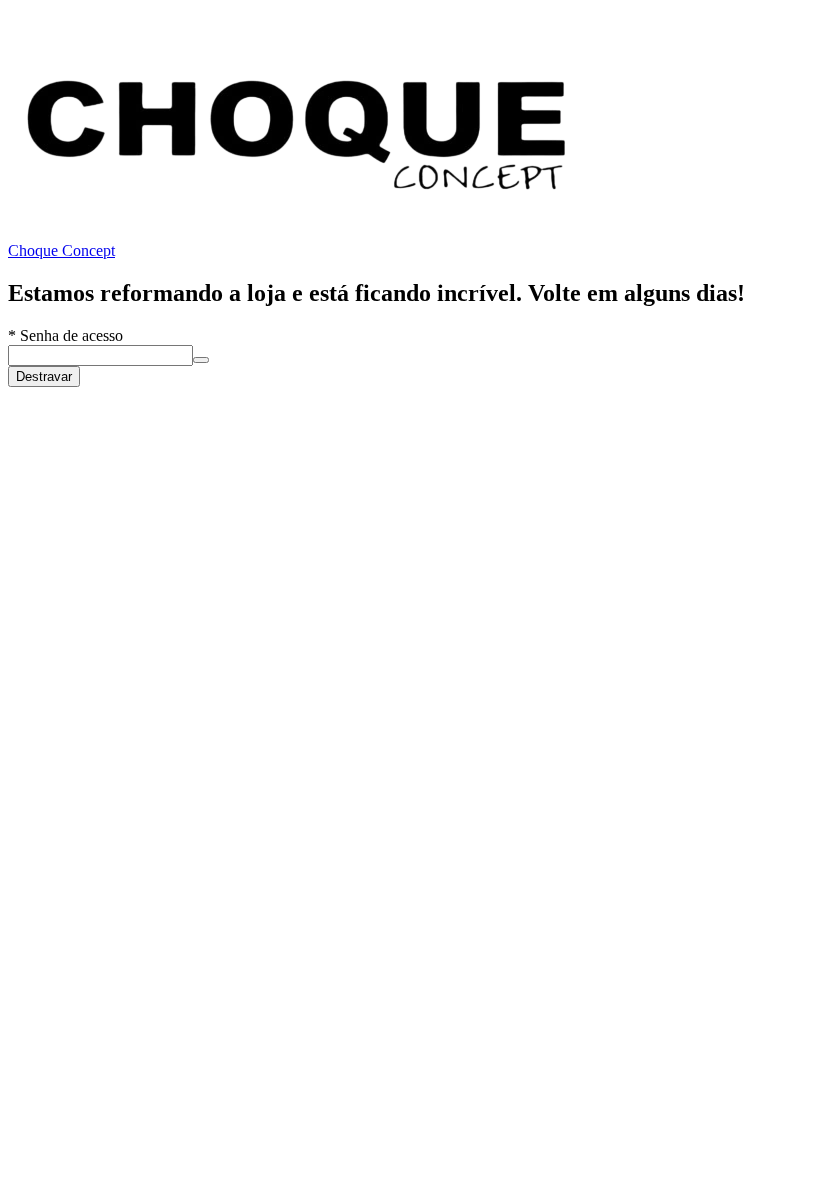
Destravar (44, 376)
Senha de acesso (65, 335)
